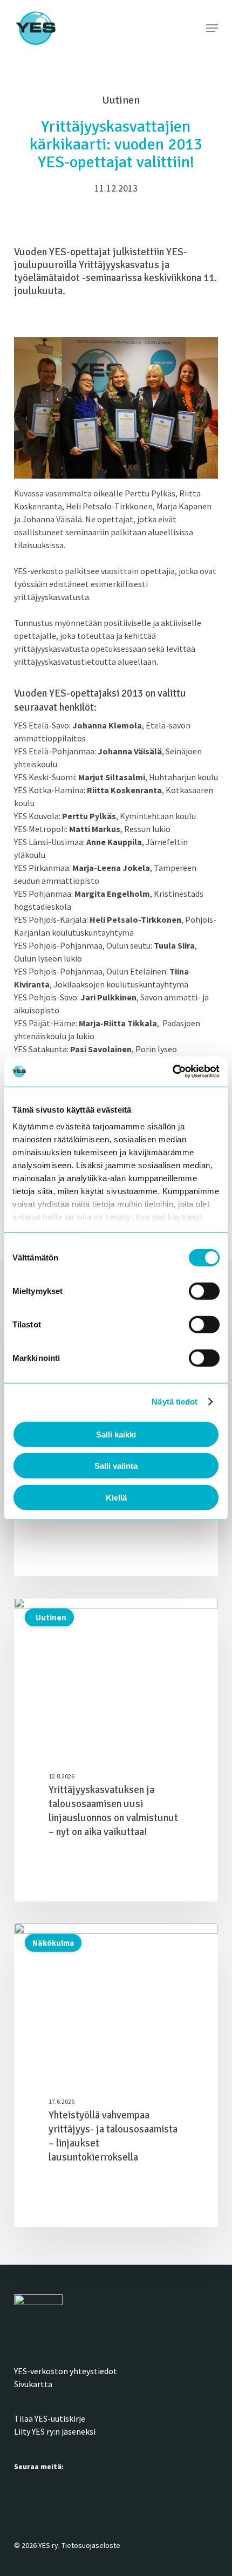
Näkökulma (53, 1943)
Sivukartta (33, 2384)
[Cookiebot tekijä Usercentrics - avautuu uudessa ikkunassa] (172, 1072)
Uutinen (49, 1617)
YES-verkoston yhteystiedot (66, 2371)
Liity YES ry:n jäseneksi (55, 2431)
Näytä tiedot (175, 1402)
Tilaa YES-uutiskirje (50, 2418)
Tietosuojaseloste (91, 2545)
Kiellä (116, 1497)
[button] (212, 28)
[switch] (204, 1291)
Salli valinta (116, 1466)
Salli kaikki (116, 1434)
